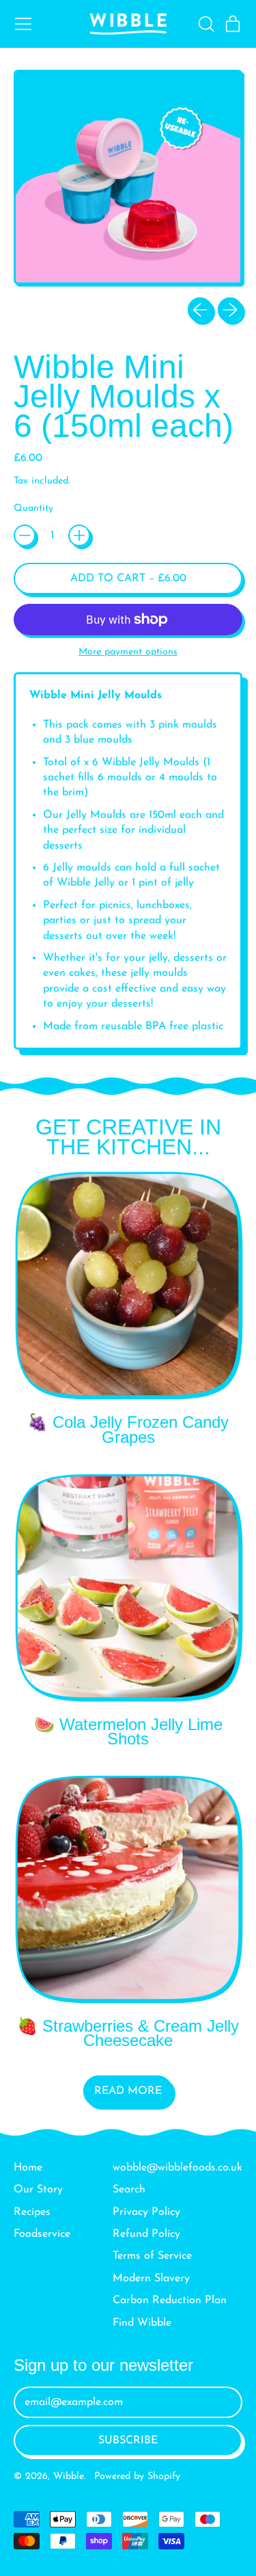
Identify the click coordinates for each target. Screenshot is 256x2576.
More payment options (128, 652)
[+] (79, 535)
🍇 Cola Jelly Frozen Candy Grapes (128, 1430)
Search (129, 2190)
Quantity (33, 508)
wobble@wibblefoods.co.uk (177, 2168)
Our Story (38, 2190)
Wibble (69, 2477)
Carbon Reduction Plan (170, 2300)
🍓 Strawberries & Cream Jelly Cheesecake (128, 2033)
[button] (205, 24)
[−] (25, 535)
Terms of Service (152, 2256)
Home (28, 2168)
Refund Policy (146, 2234)
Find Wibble (142, 2323)
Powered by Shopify (137, 2477)
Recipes (32, 2212)
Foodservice (42, 2234)
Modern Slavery (151, 2279)
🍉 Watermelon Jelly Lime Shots (128, 1732)
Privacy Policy (146, 2212)
